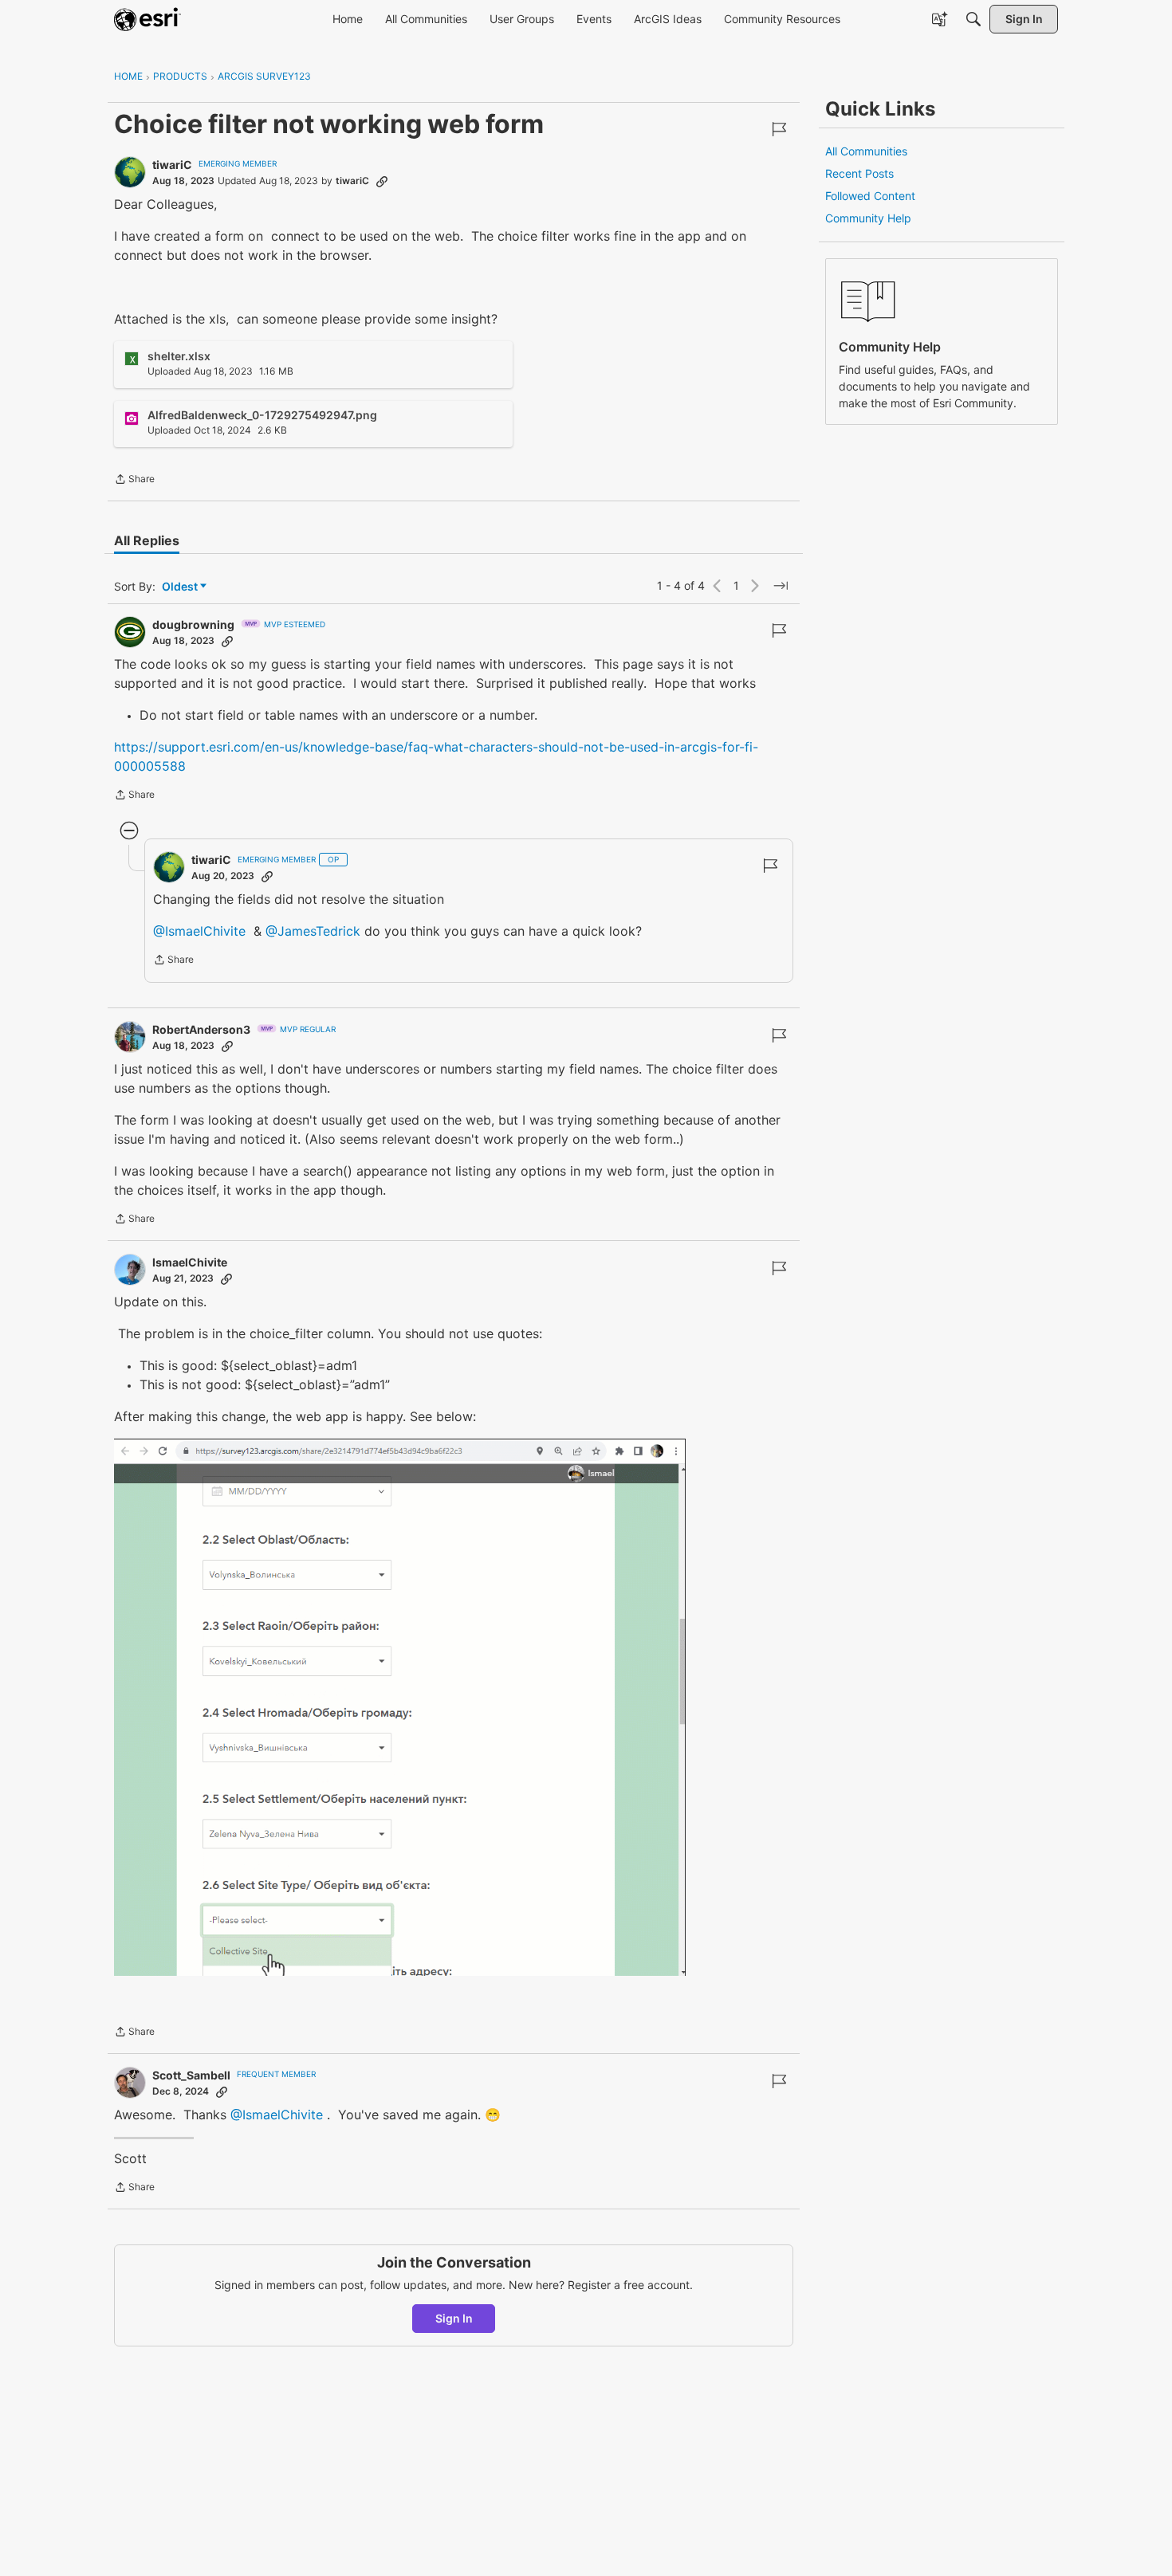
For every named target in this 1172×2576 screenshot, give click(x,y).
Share (134, 481)
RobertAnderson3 (201, 1029)
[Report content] (779, 129)
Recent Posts (859, 173)
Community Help (868, 218)
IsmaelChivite (190, 1262)
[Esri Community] (147, 19)
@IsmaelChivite (199, 931)
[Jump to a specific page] (781, 586)
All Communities (866, 151)
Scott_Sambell (191, 2075)
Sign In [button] (454, 2318)
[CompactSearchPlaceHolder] (973, 19)
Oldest (181, 587)
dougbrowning (193, 624)
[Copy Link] (382, 181)
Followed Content (870, 196)
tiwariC (172, 165)
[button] (400, 1707)
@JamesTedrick (313, 931)
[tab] (147, 540)
